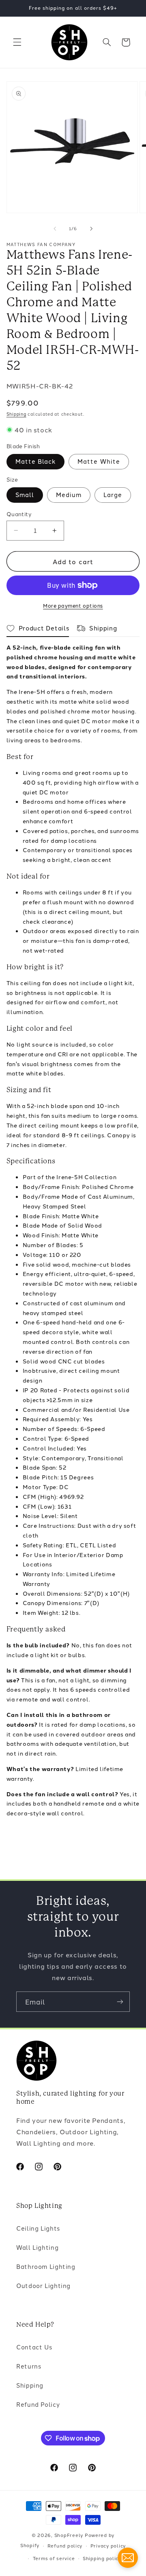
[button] (17, 42)
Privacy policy (108, 2545)
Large (113, 494)
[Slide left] (55, 229)
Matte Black (36, 461)
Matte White (99, 461)
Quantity (19, 514)
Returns (29, 2366)
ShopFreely (69, 2535)
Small (25, 494)
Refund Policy (38, 2404)
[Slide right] (91, 229)
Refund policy (65, 2545)
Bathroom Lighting (46, 2266)
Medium (69, 494)
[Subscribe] (120, 2001)
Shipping (16, 414)
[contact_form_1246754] (128, 2558)
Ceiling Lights (38, 2228)
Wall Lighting (37, 2247)
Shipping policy (102, 2558)
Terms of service (54, 2558)
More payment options (73, 605)
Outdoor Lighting (43, 2285)
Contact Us (34, 2347)
